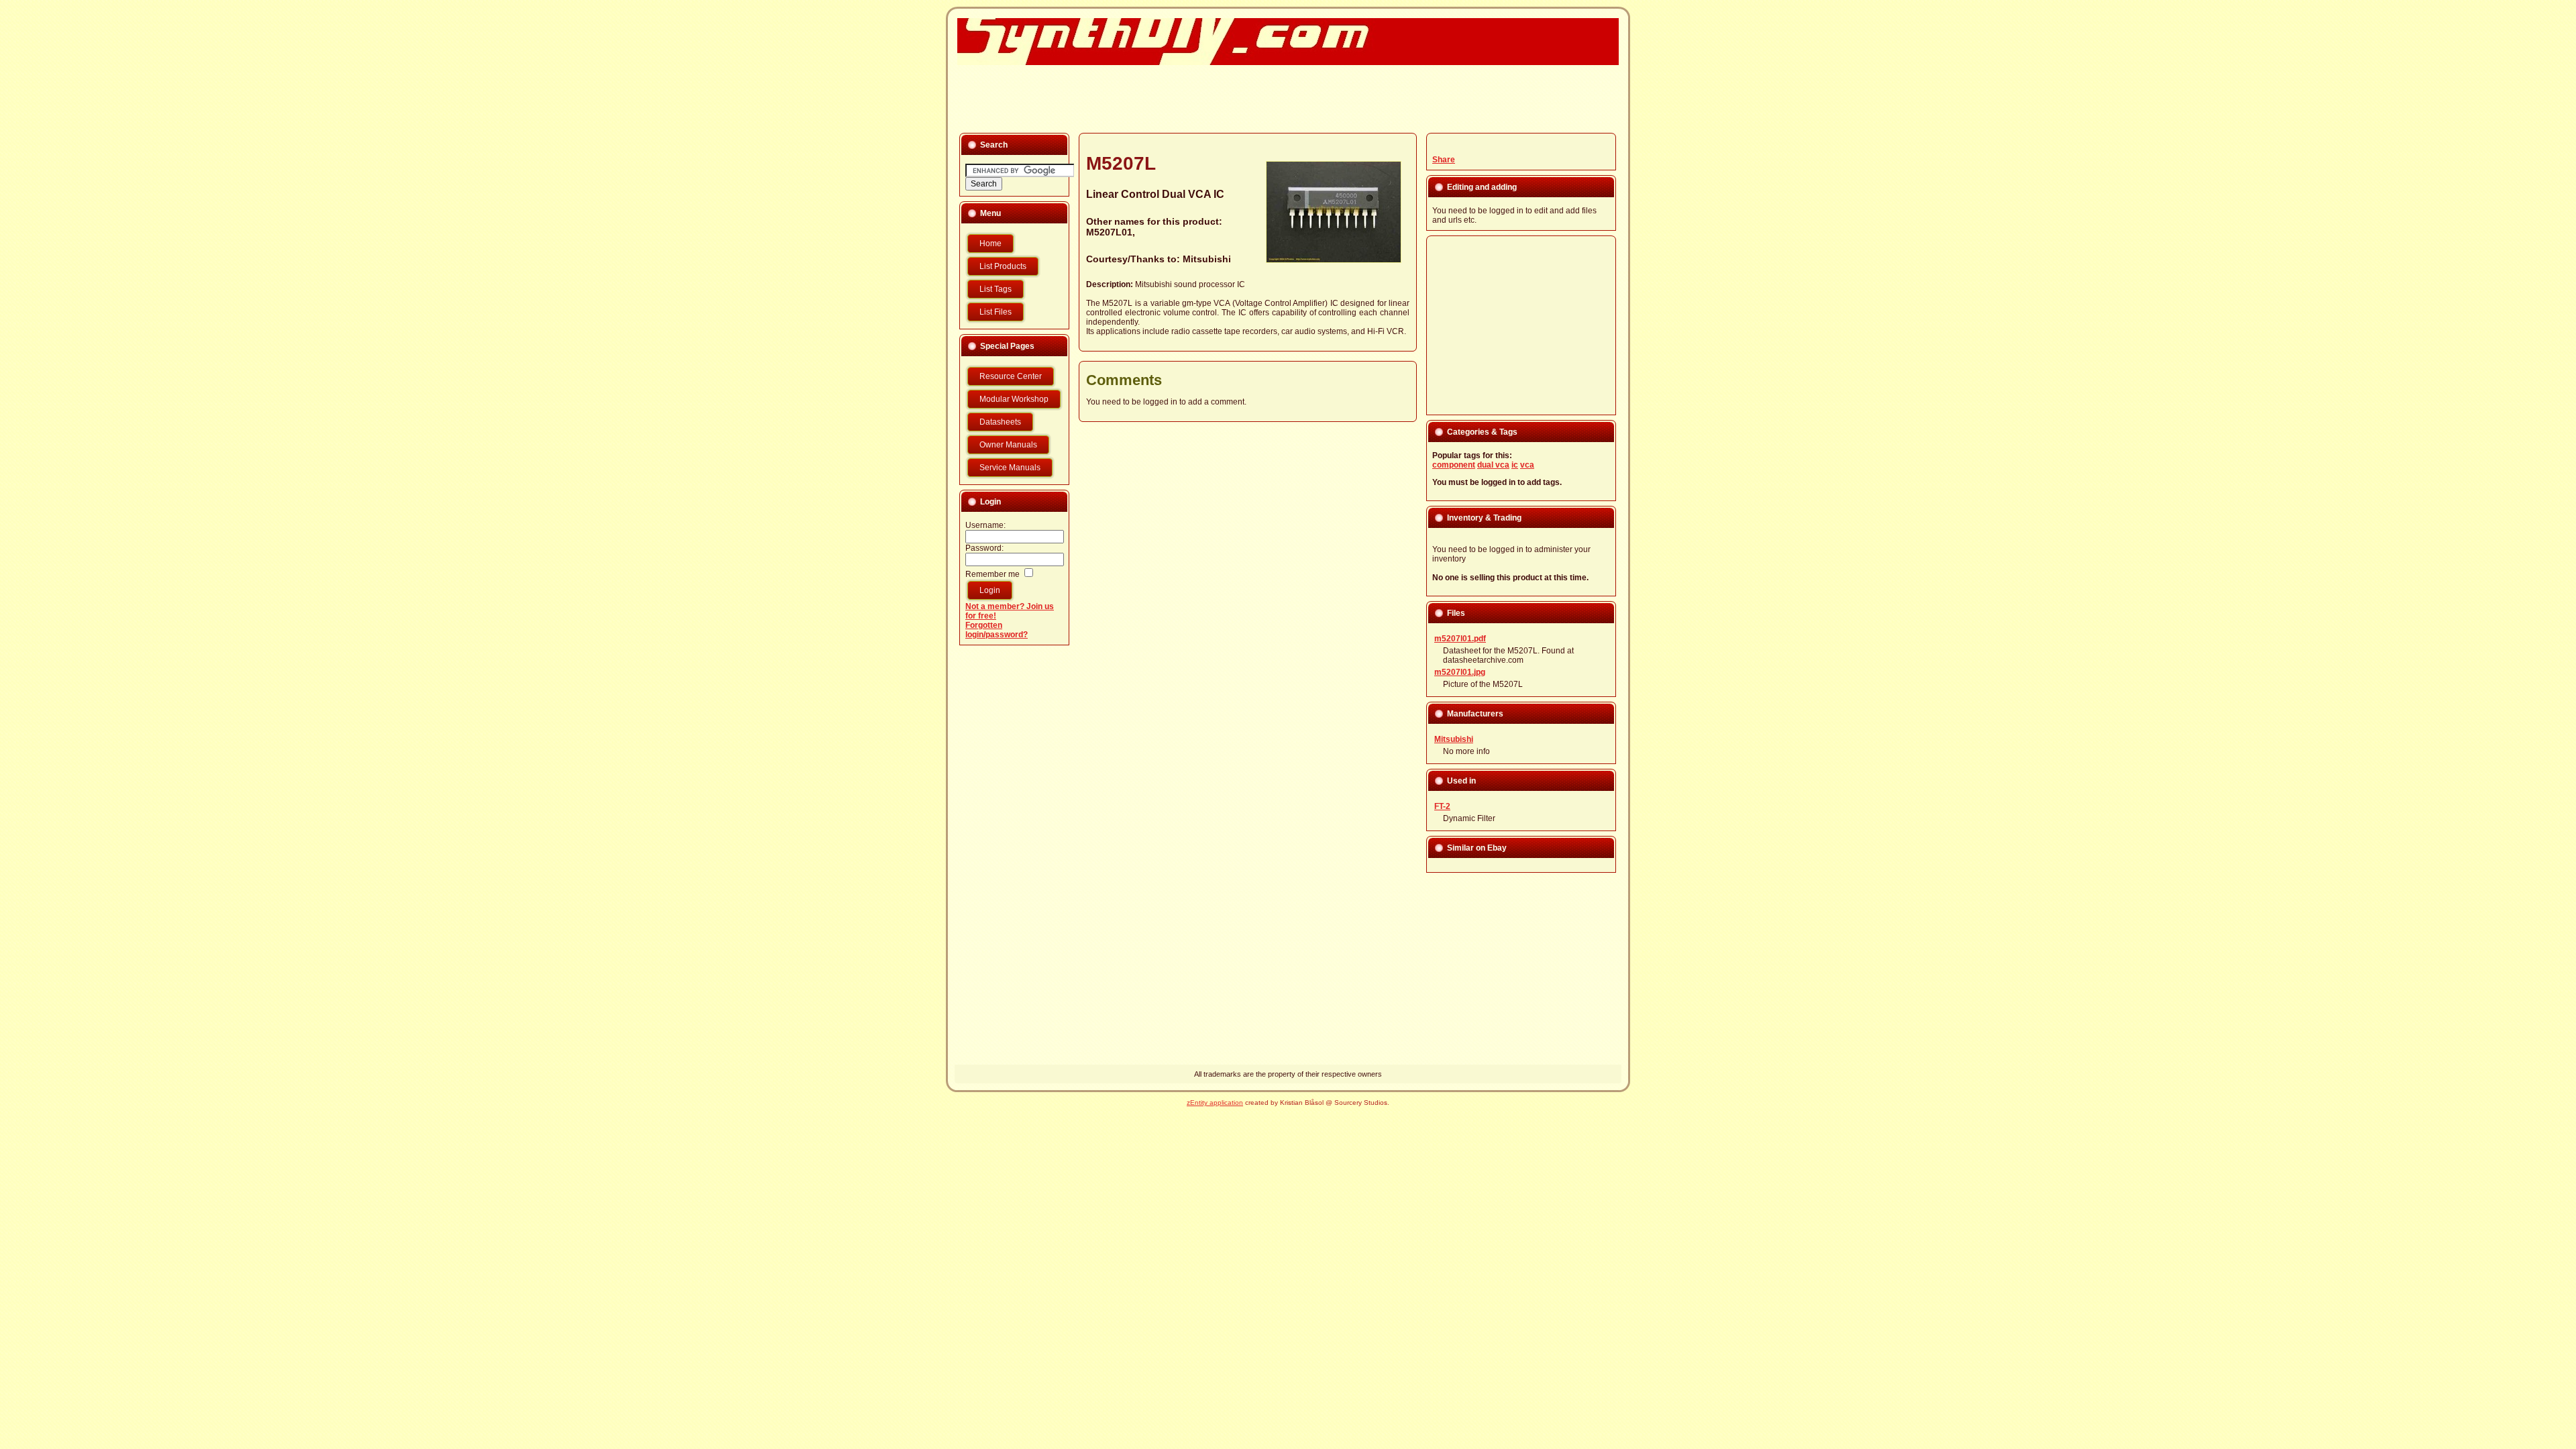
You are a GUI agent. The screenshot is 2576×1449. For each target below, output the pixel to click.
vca (1527, 465)
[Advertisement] (1280, 98)
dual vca (1493, 465)
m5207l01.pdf (1460, 639)
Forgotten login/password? (997, 630)
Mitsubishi (1454, 739)
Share (1444, 160)
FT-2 (1442, 806)
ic (1515, 465)
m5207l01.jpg (1460, 672)
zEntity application (1215, 1103)
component (1454, 465)
